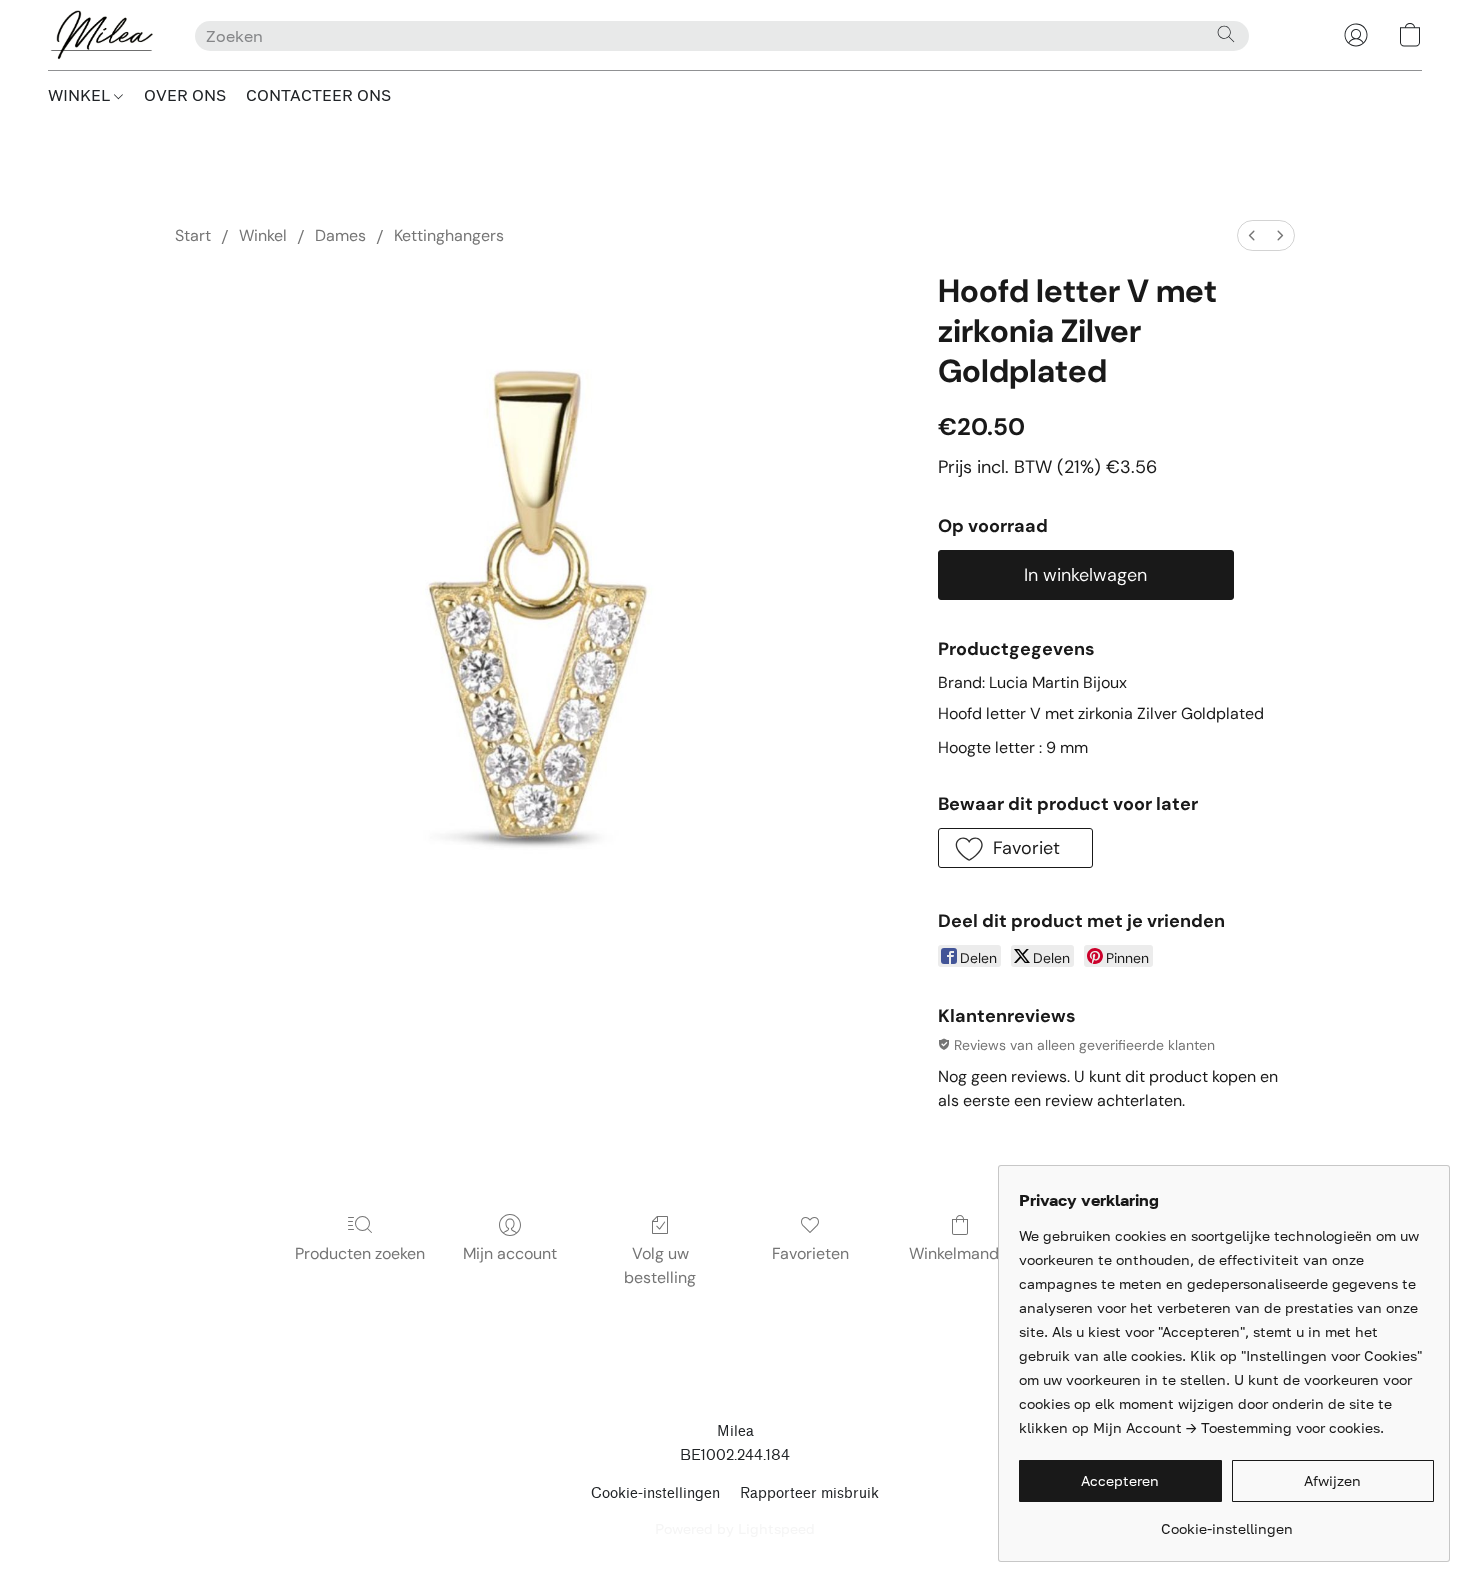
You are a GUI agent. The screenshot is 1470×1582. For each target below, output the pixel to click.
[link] (1226, 1521)
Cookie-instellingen (655, 1493)
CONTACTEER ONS (318, 95)
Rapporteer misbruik (809, 1493)
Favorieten (810, 1253)
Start (193, 235)
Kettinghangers (449, 235)
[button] (101, 35)
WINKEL (81, 95)
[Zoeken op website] (1226, 34)
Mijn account (510, 1253)
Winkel (263, 235)
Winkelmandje (960, 1253)
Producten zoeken (360, 1253)
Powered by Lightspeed (735, 1528)
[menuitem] (1252, 235)
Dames (340, 235)
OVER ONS (185, 95)
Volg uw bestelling (660, 1265)
